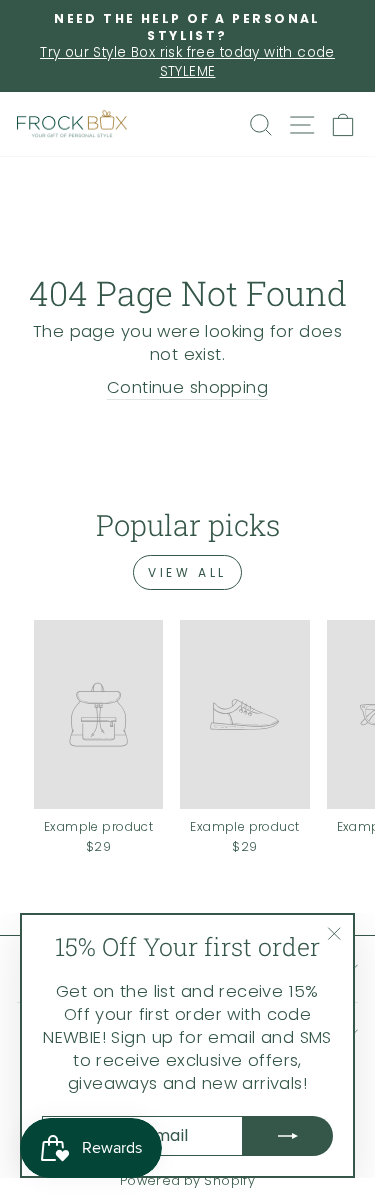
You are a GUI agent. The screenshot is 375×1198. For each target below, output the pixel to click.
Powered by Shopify (187, 1180)
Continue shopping (187, 387)
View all (187, 572)
